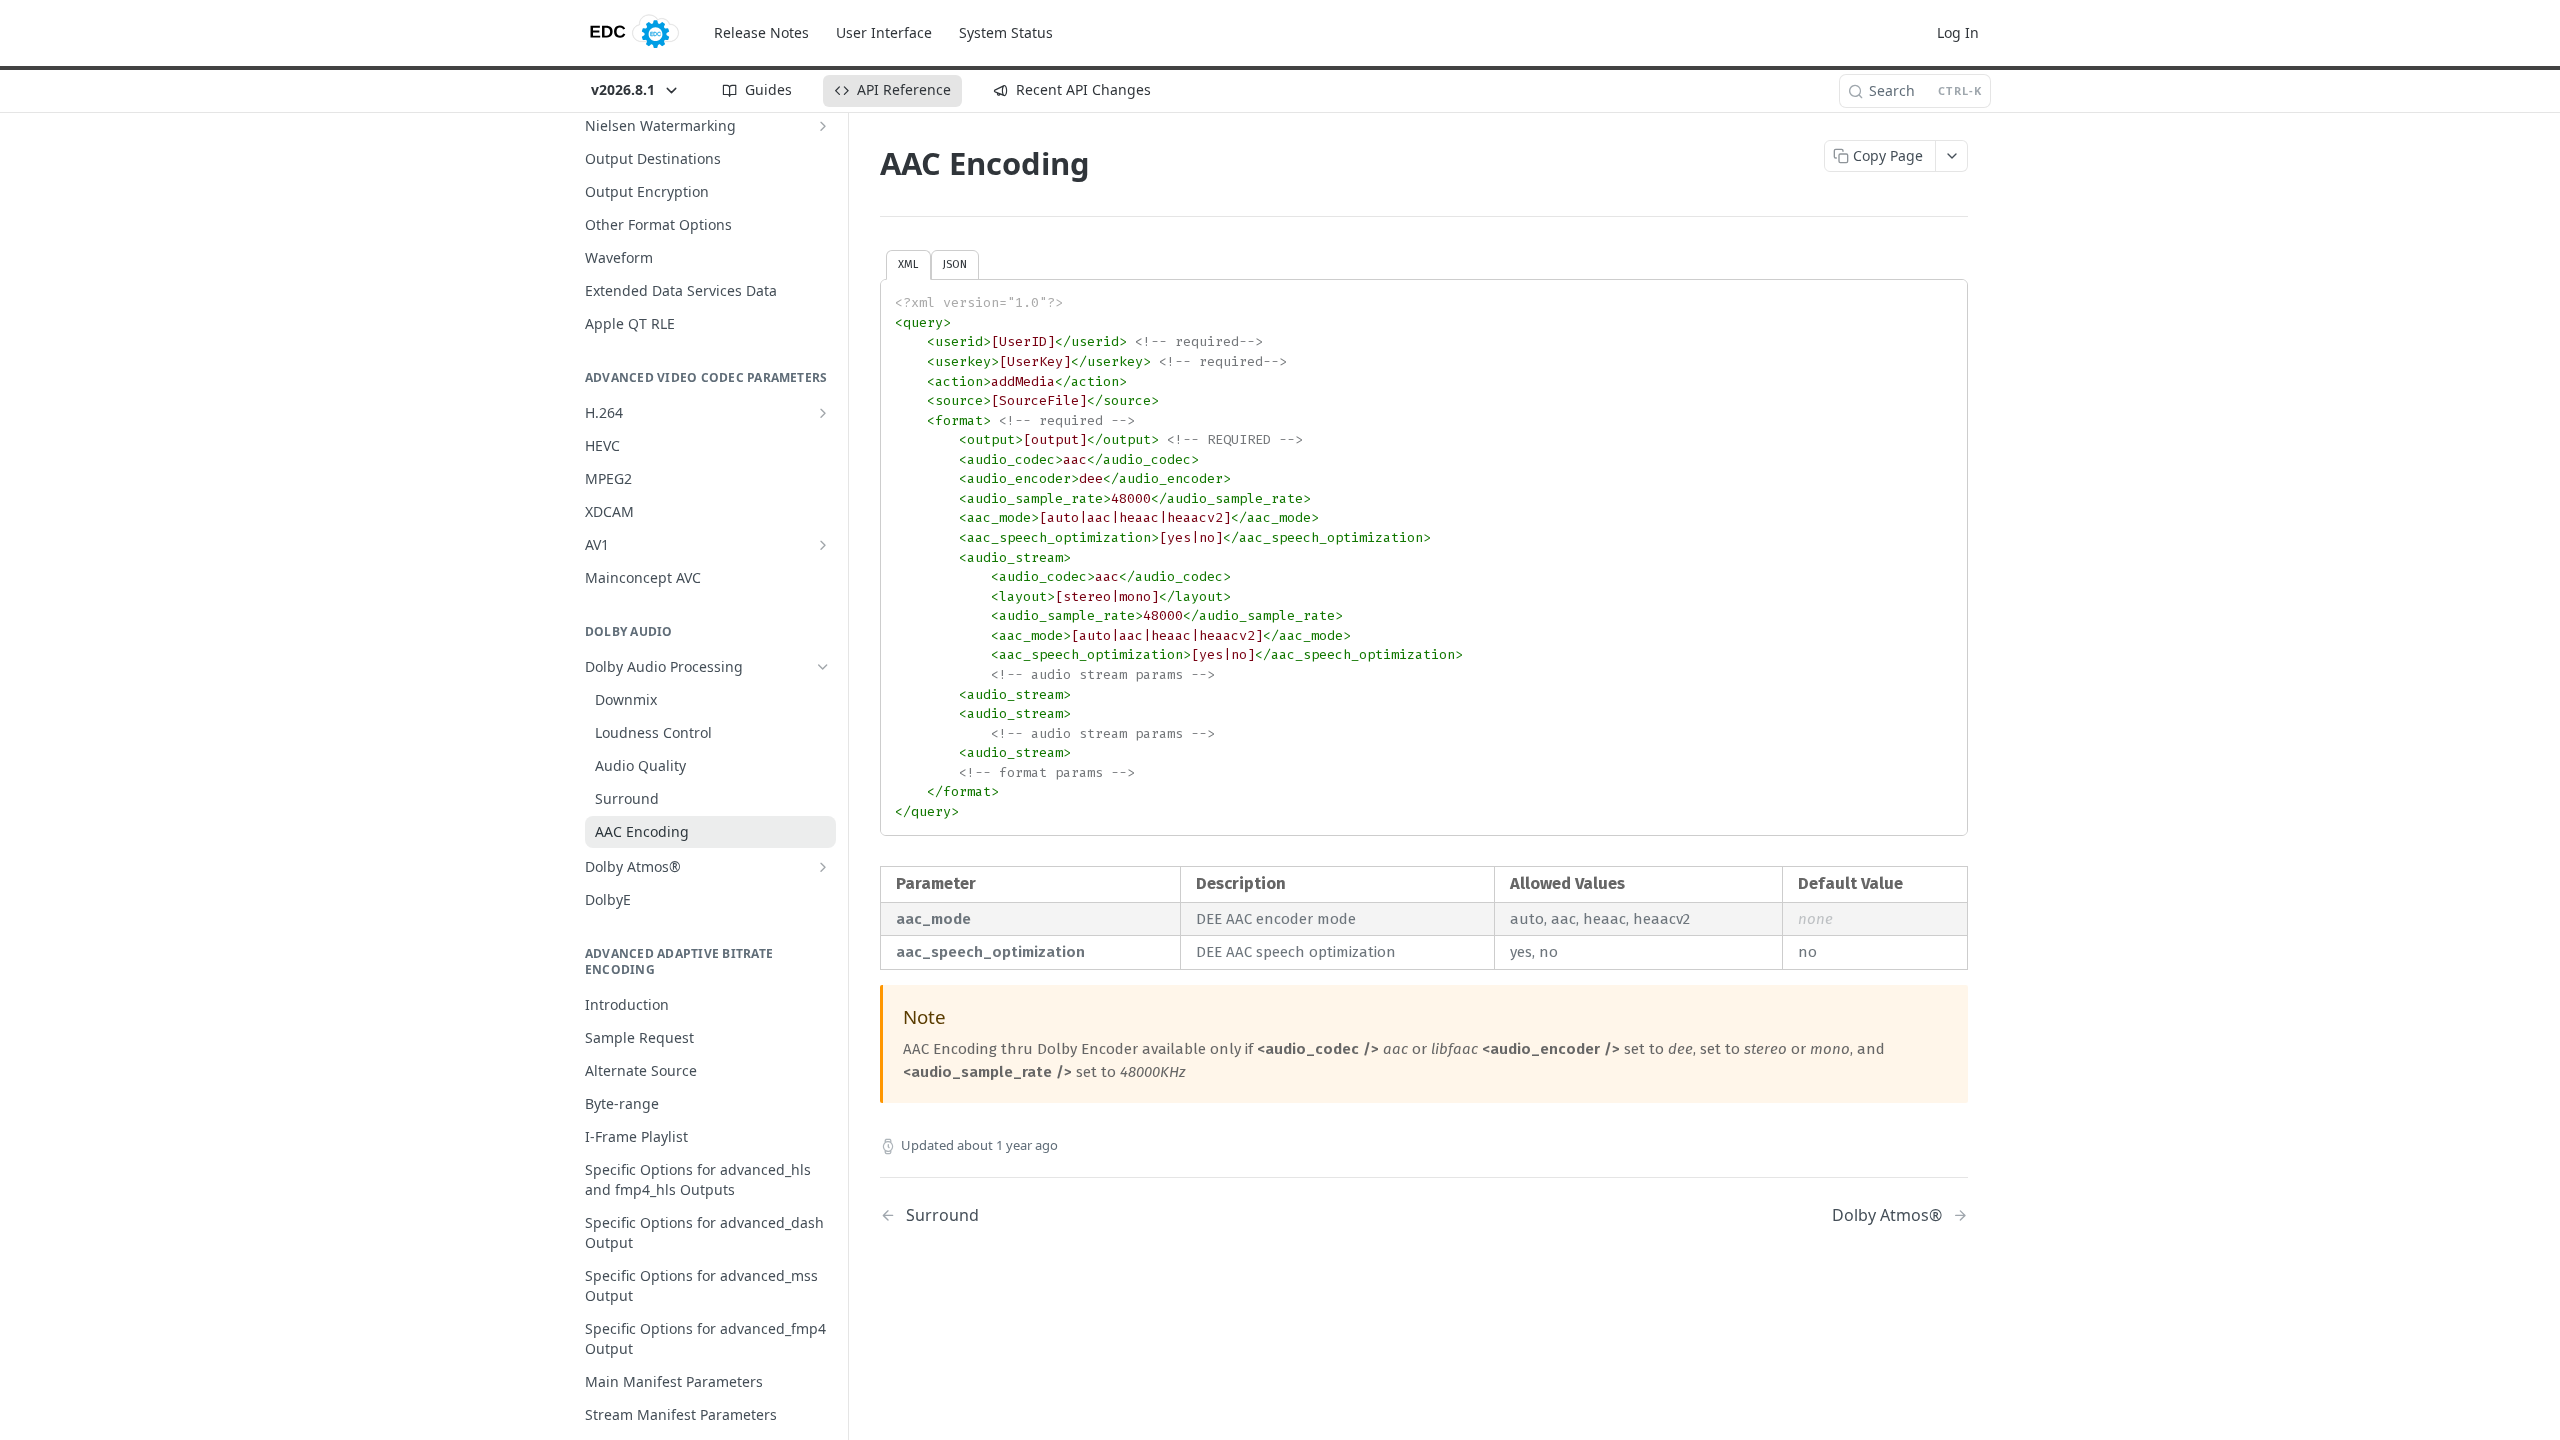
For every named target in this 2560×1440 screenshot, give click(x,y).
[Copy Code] (1943, 296)
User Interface (884, 32)
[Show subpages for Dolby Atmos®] (823, 867)
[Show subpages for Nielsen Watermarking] (823, 126)
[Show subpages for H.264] (823, 413)
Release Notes (761, 32)
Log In (1958, 32)
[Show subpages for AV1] (823, 545)
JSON (955, 264)
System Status (1006, 32)
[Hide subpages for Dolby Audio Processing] (823, 667)
